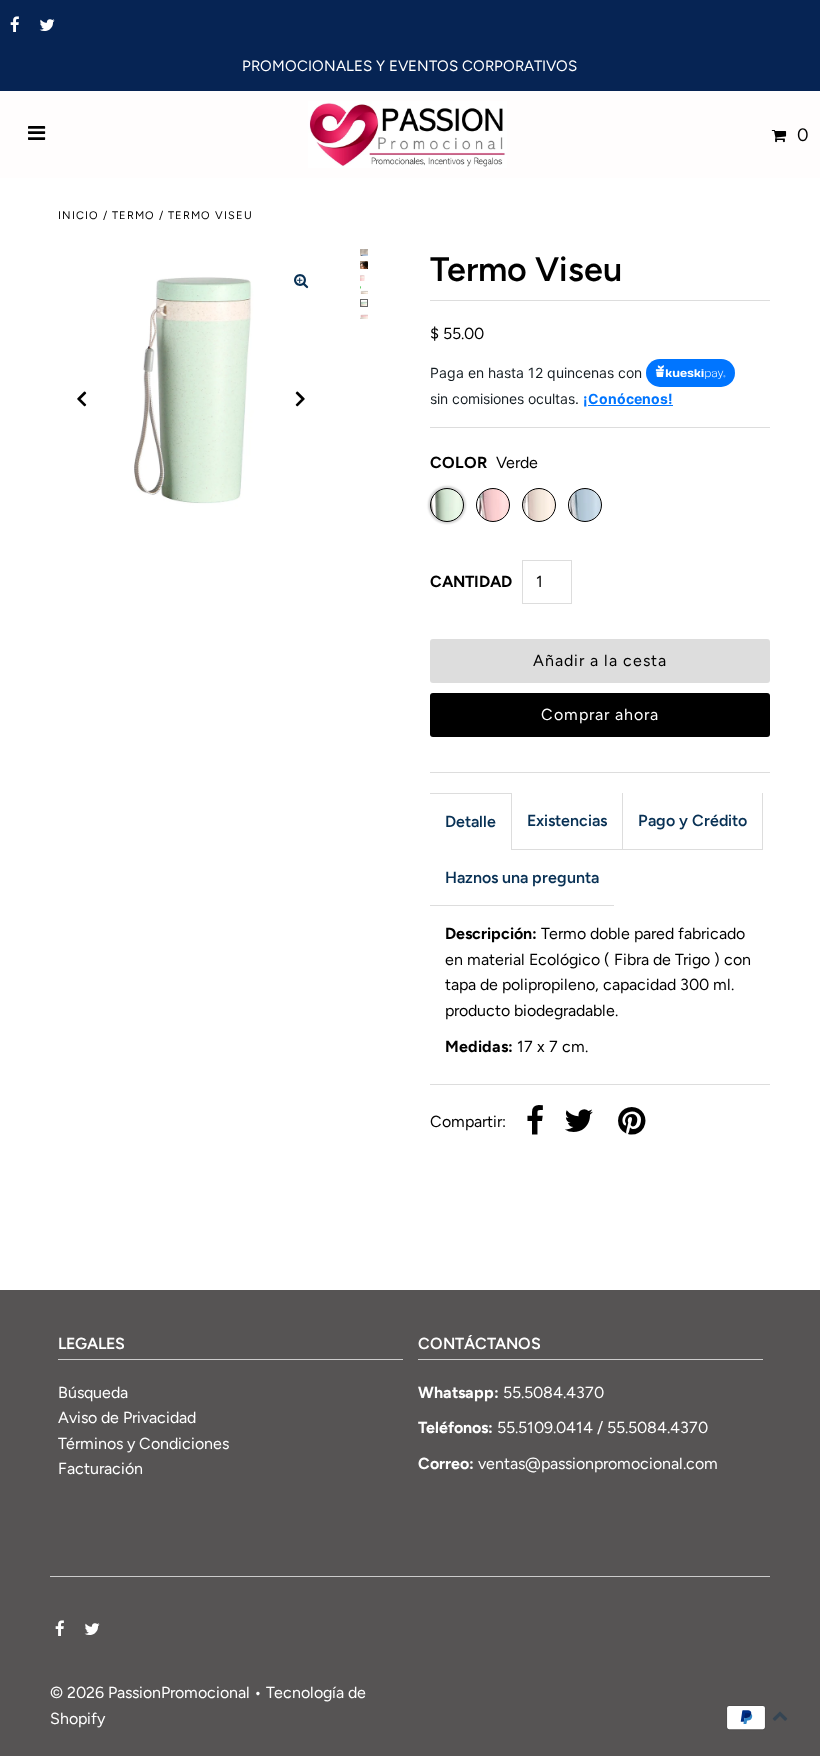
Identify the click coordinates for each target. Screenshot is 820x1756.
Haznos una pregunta (522, 877)
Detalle (470, 821)
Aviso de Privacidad (127, 1417)
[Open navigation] (37, 135)
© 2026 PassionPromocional (150, 1692)
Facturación (100, 1468)
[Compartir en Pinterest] (631, 1122)
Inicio (78, 215)
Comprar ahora (600, 714)
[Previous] (82, 399)
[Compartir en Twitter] (579, 1122)
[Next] (301, 399)
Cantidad (471, 581)
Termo (133, 215)
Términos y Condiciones (143, 1443)
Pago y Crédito (692, 820)
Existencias (567, 820)
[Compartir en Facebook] (535, 1122)
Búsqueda (93, 1392)
